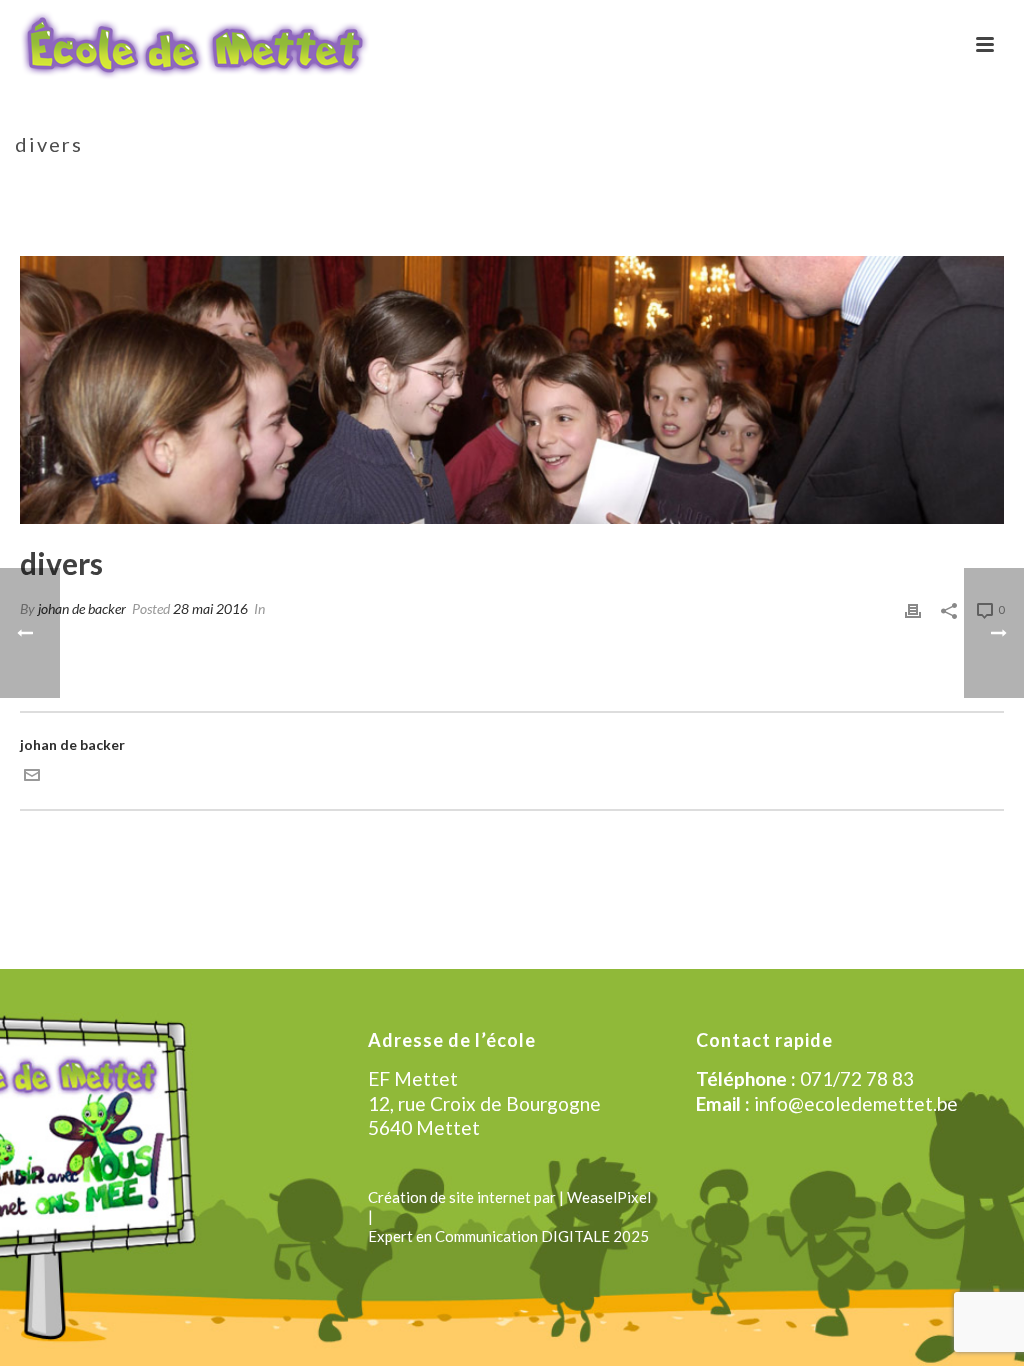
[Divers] (512, 390)
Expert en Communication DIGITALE (489, 1236)
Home (817, 186)
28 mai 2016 (210, 608)
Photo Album (892, 186)
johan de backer (82, 608)
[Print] (913, 608)
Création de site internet (449, 1197)
